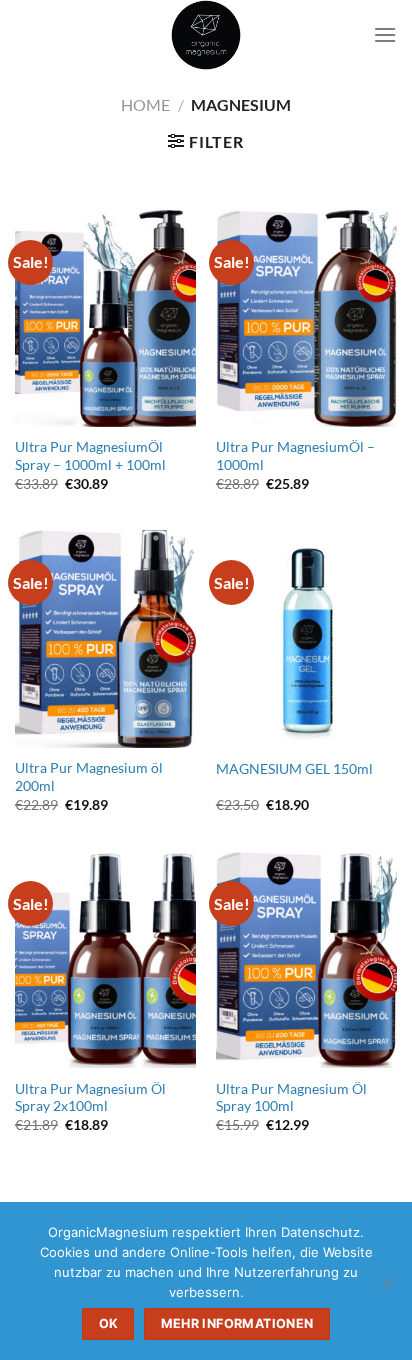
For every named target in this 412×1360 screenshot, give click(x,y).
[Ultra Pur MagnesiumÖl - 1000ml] (306, 318)
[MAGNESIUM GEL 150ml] (306, 638)
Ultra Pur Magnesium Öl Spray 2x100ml (90, 1098)
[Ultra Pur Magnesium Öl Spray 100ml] (306, 959)
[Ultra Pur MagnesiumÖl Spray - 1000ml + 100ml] (105, 318)
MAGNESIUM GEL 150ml (294, 769)
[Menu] (385, 34)
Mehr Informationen (237, 1323)
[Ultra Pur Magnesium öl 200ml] (105, 638)
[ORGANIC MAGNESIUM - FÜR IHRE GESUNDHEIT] (206, 35)
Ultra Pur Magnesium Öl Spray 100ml (291, 1098)
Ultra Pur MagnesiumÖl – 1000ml (295, 456)
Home (145, 104)
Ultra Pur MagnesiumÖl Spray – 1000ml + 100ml (90, 456)
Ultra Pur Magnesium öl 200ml (89, 777)
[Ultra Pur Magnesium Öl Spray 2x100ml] (105, 959)
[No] (387, 1289)
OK (109, 1323)
